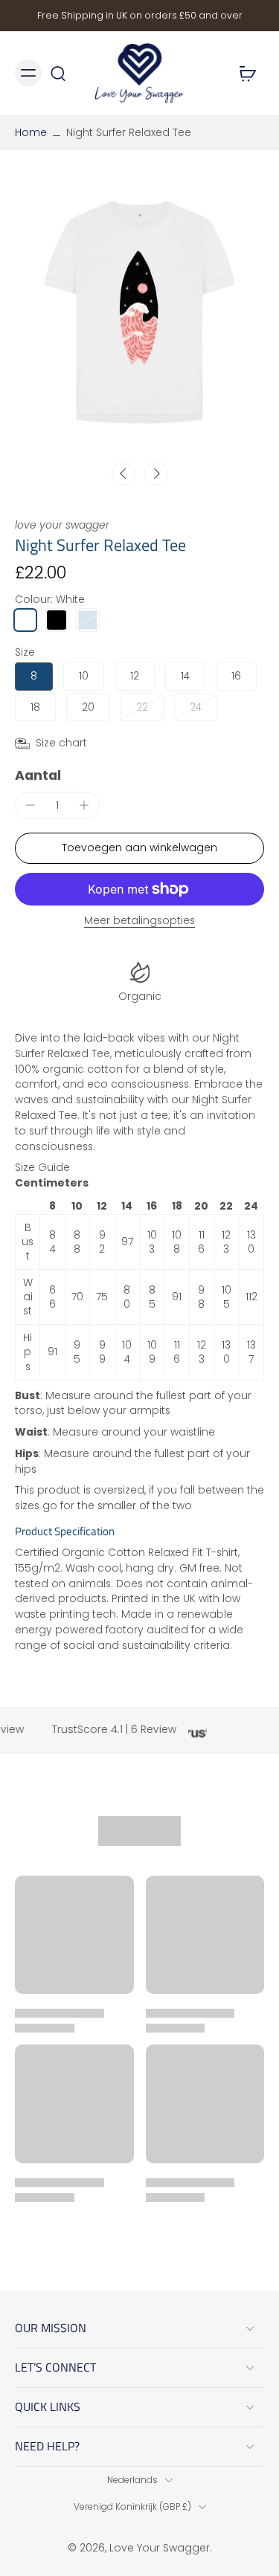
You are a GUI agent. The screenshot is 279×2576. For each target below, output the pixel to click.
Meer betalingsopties (139, 922)
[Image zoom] (139, 313)
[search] (58, 73)
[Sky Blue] (88, 620)
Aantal (38, 775)
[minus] (31, 805)
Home (31, 132)
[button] (139, 848)
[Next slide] (156, 474)
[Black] (57, 620)
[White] (25, 620)
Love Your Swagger (160, 2548)
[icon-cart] (248, 73)
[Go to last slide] (124, 474)
